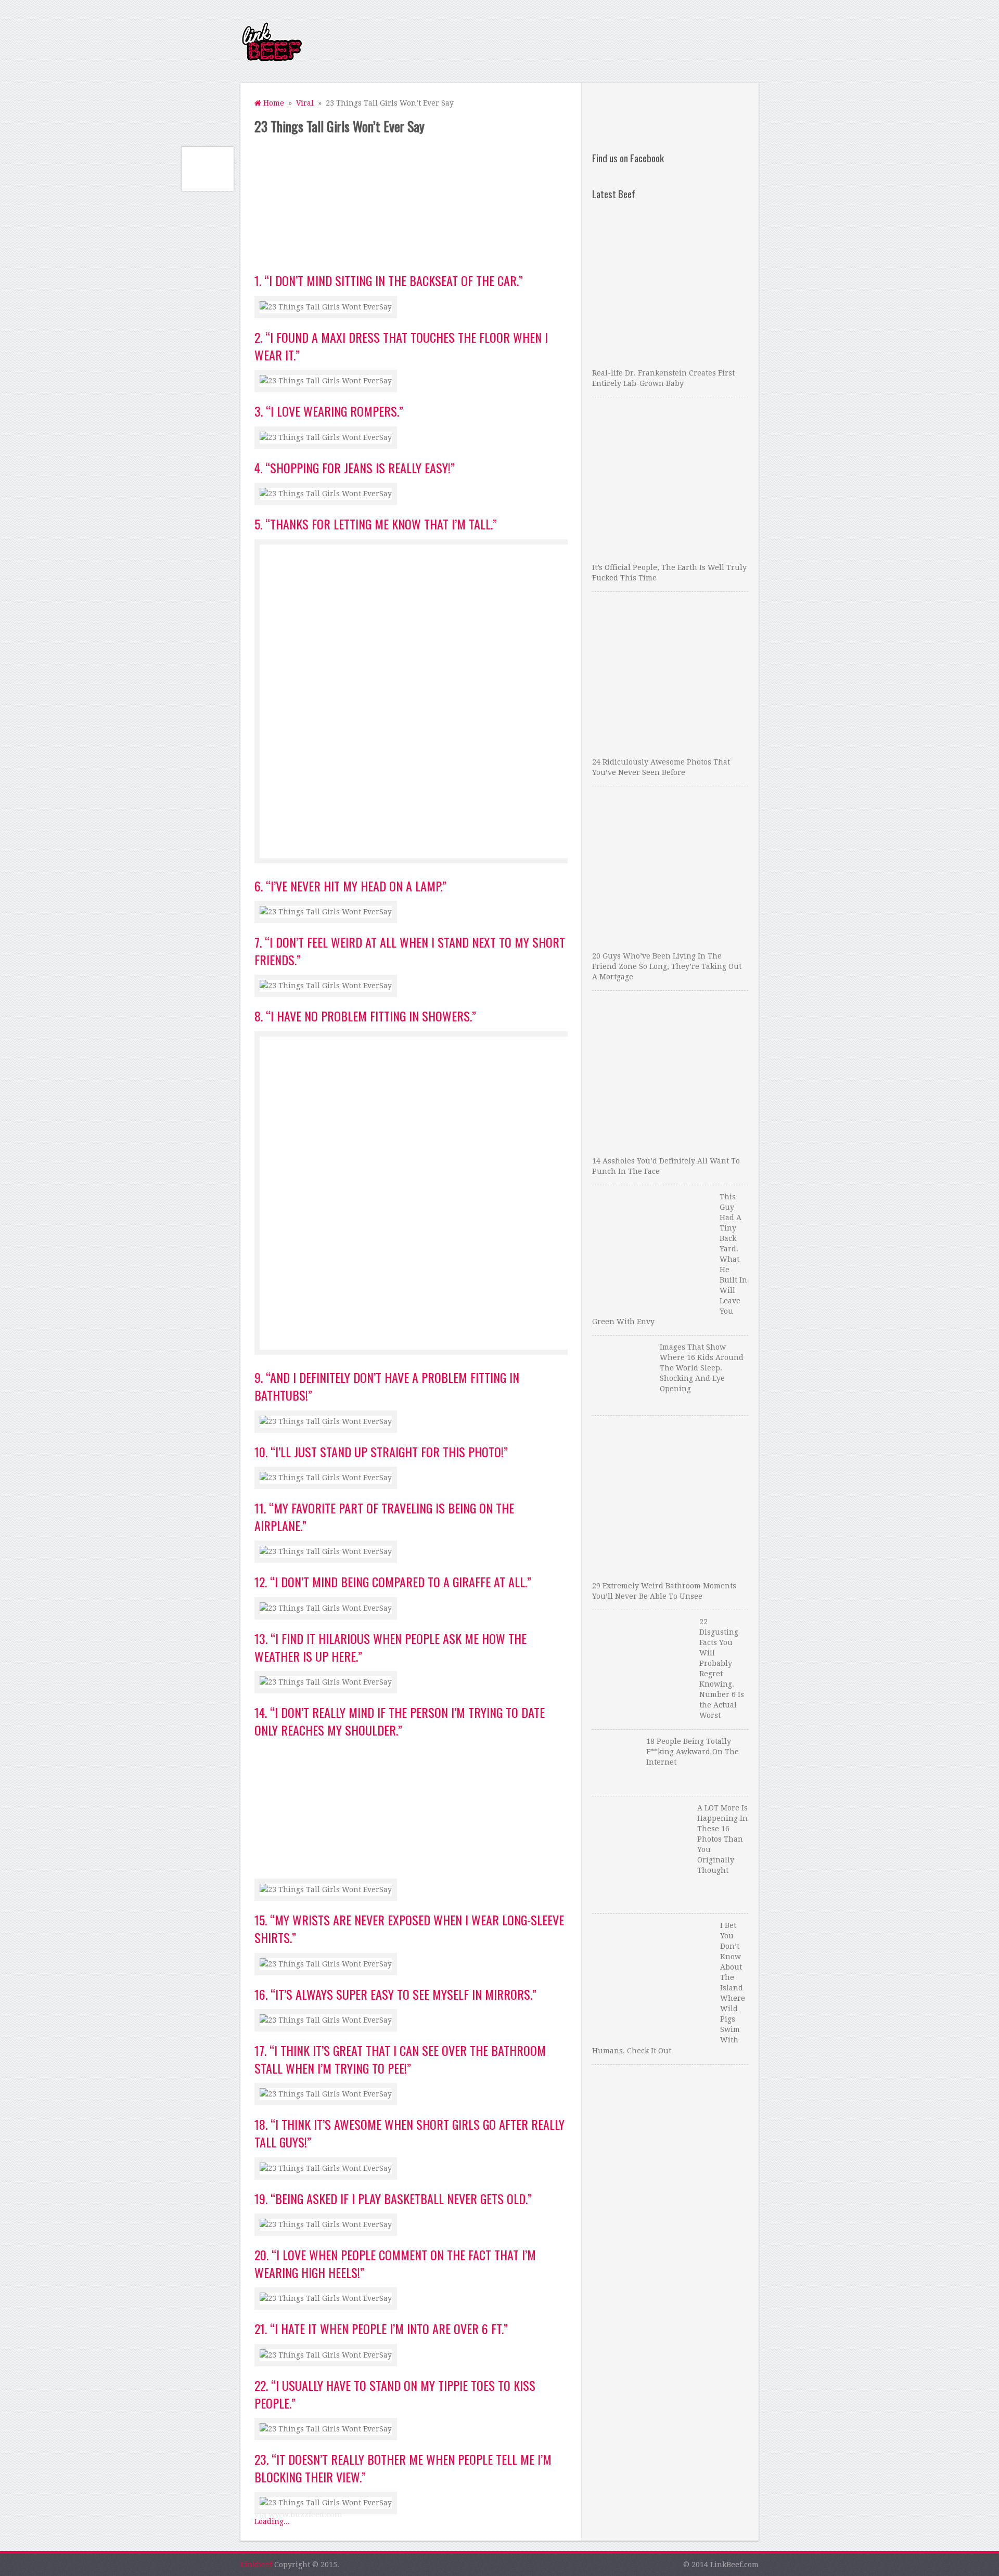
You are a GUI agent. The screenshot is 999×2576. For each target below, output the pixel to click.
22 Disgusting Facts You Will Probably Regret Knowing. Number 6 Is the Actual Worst (722, 1668)
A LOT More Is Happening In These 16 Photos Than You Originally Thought (722, 1839)
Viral (305, 103)
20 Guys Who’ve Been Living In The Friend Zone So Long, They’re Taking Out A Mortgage (667, 966)
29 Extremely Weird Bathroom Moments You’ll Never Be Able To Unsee (664, 1591)
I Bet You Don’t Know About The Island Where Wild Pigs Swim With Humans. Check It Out (669, 1988)
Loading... (272, 2521)
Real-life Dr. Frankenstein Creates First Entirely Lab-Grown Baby (663, 378)
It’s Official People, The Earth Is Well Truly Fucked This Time (669, 573)
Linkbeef (256, 2565)
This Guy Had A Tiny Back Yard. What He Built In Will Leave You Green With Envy (670, 1259)
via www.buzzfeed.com (298, 2515)
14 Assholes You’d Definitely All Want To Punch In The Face (666, 1166)
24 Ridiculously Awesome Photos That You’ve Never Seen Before (661, 767)
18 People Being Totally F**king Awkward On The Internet (693, 1752)
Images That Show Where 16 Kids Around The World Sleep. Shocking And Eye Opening (702, 1368)
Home (273, 103)
